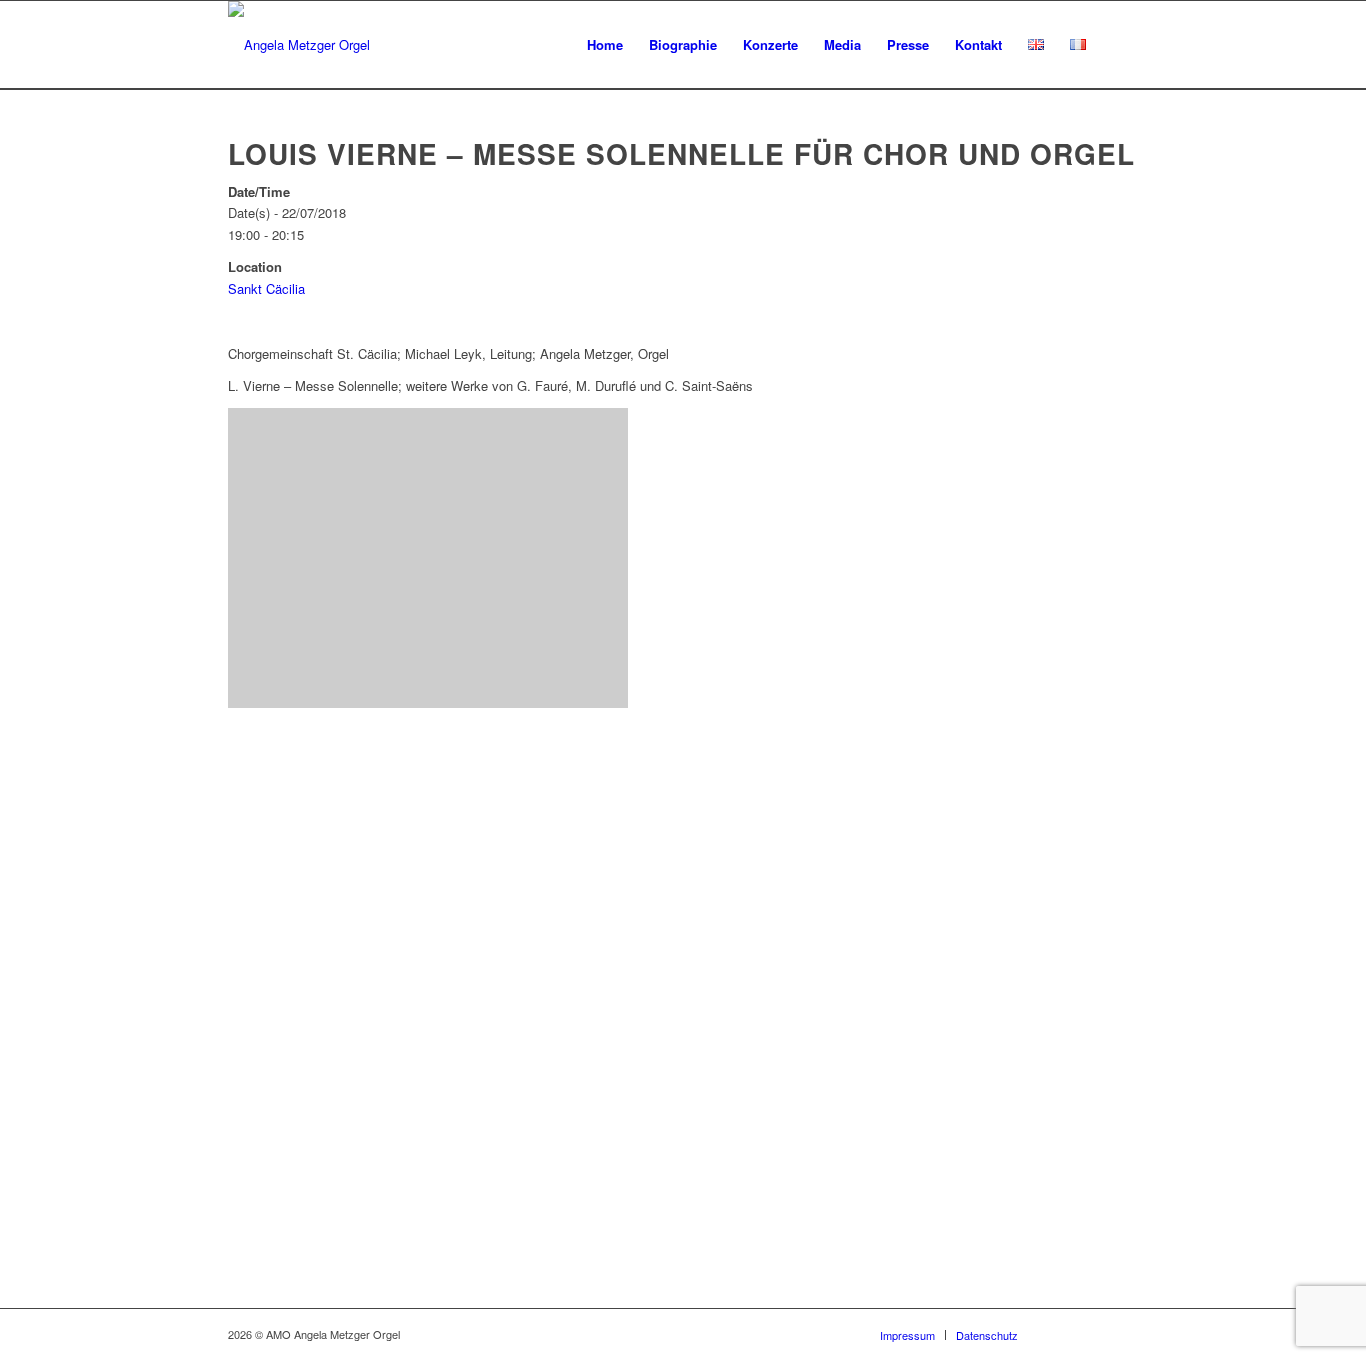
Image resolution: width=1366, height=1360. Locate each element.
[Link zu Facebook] (1063, 1334)
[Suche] (1118, 45)
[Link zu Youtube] (1093, 1334)
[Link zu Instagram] (1123, 1334)
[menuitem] (605, 45)
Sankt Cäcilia (266, 288)
